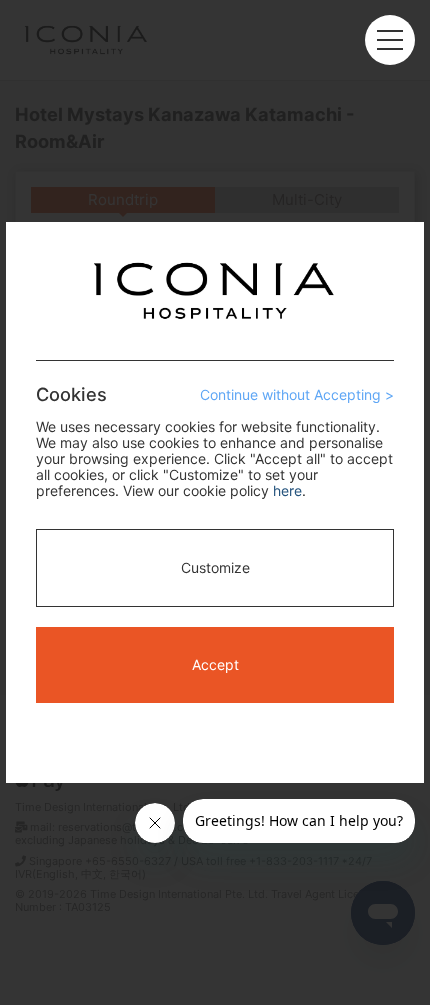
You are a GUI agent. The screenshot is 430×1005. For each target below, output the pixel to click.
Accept (215, 664)
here (287, 490)
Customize (215, 567)
